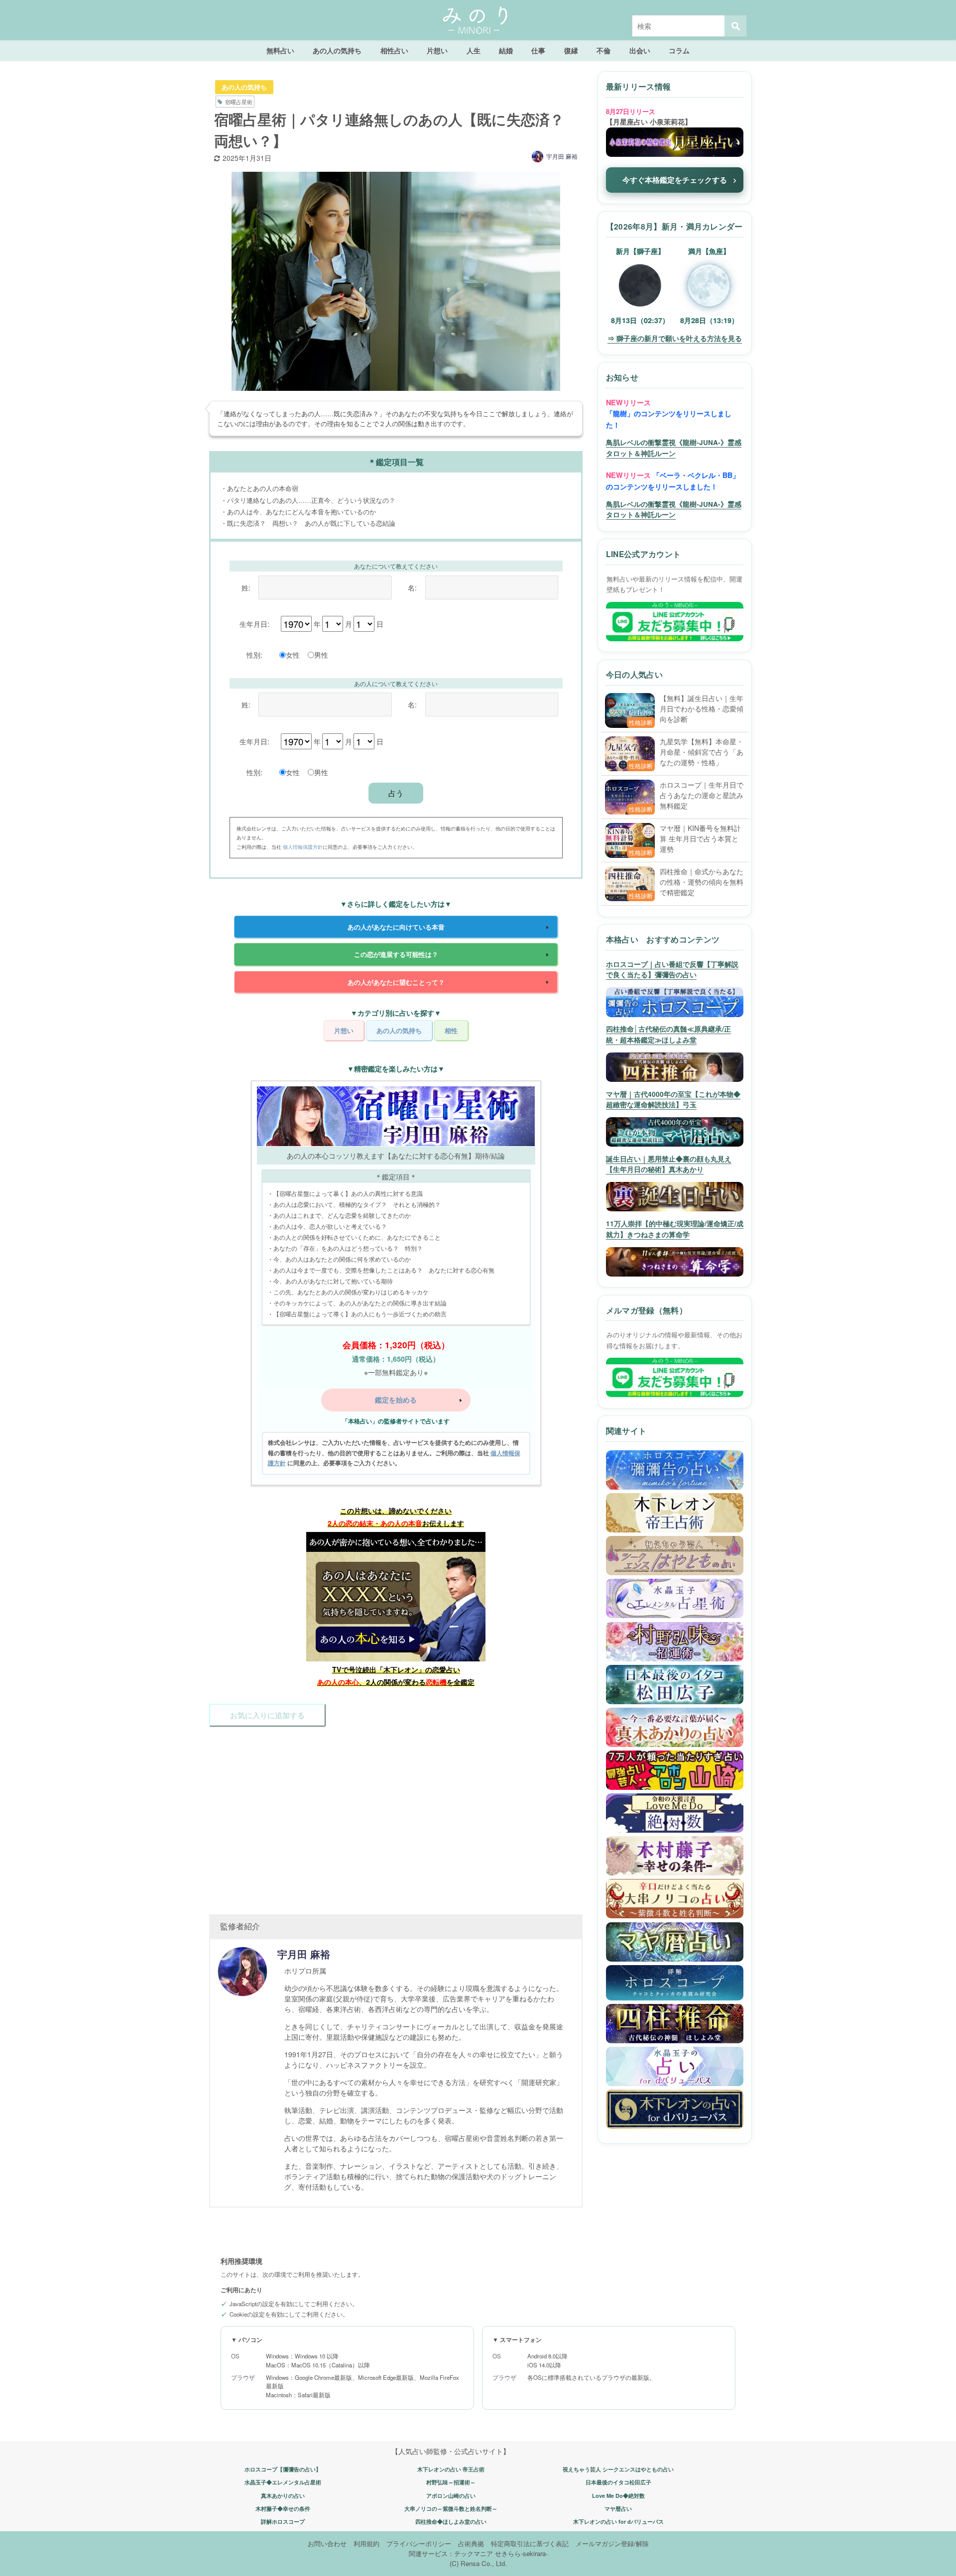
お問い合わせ (327, 2543)
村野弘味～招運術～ (451, 2482)
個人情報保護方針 (303, 847)
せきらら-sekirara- (521, 2553)
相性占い (394, 50)
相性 (451, 1030)
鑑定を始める (396, 1400)
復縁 (571, 50)
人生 (474, 50)
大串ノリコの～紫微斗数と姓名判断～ (451, 2509)
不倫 (603, 50)
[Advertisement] (396, 1815)
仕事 (538, 50)
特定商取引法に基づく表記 (530, 2543)
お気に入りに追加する (267, 1715)
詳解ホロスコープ (283, 2521)
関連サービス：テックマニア (451, 2553)
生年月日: (254, 624)
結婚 (506, 50)
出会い (640, 50)
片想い (437, 50)
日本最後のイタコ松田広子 (618, 2482)
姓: (246, 587)
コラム (679, 50)
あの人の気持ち (337, 50)
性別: (254, 654)
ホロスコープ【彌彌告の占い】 (283, 2469)
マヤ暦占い (618, 2509)
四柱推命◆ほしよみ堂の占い (451, 2521)
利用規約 (366, 2543)
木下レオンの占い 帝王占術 (451, 2469)
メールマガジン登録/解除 (612, 2543)
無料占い (280, 50)
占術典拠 (471, 2543)
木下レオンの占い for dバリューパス (618, 2521)
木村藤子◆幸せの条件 (283, 2509)
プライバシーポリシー (419, 2543)
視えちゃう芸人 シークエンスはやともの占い (618, 2469)
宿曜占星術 (239, 102)
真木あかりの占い (283, 2496)
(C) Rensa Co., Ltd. (478, 2563)
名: (412, 587)
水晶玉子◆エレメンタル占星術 (283, 2482)
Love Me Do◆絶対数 (618, 2496)
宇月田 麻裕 (562, 156)
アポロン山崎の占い (451, 2496)
